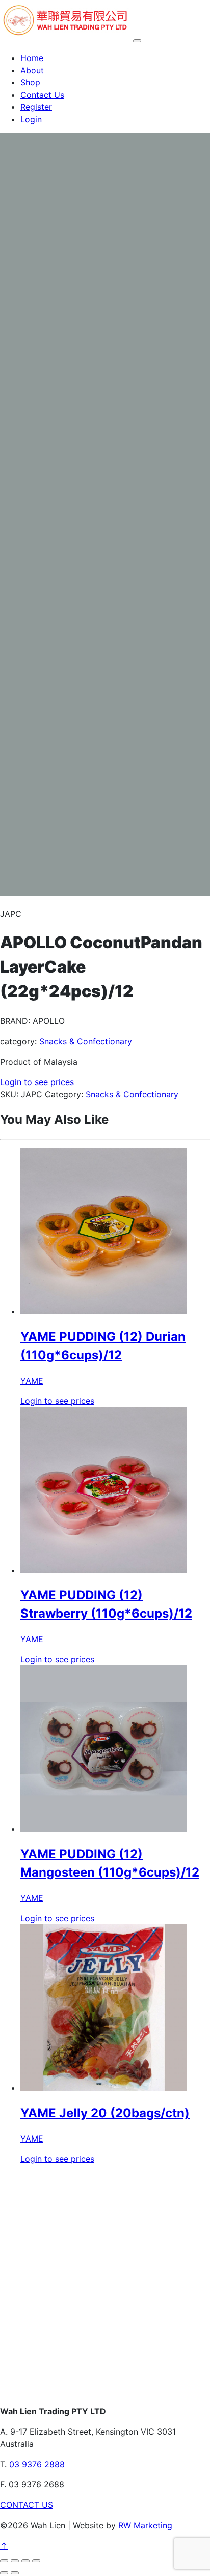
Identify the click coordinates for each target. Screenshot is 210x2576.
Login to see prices (37, 1082)
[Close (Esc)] (36, 2561)
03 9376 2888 (37, 2464)
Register (36, 107)
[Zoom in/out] (4, 2561)
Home (32, 58)
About (32, 70)
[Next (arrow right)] (15, 2573)
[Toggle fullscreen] (15, 2561)
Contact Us (42, 95)
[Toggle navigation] (137, 41)
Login (31, 119)
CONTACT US (27, 2505)
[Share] (25, 2561)
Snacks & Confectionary (86, 1041)
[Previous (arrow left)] (4, 2573)
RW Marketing (145, 2525)
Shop (30, 82)
